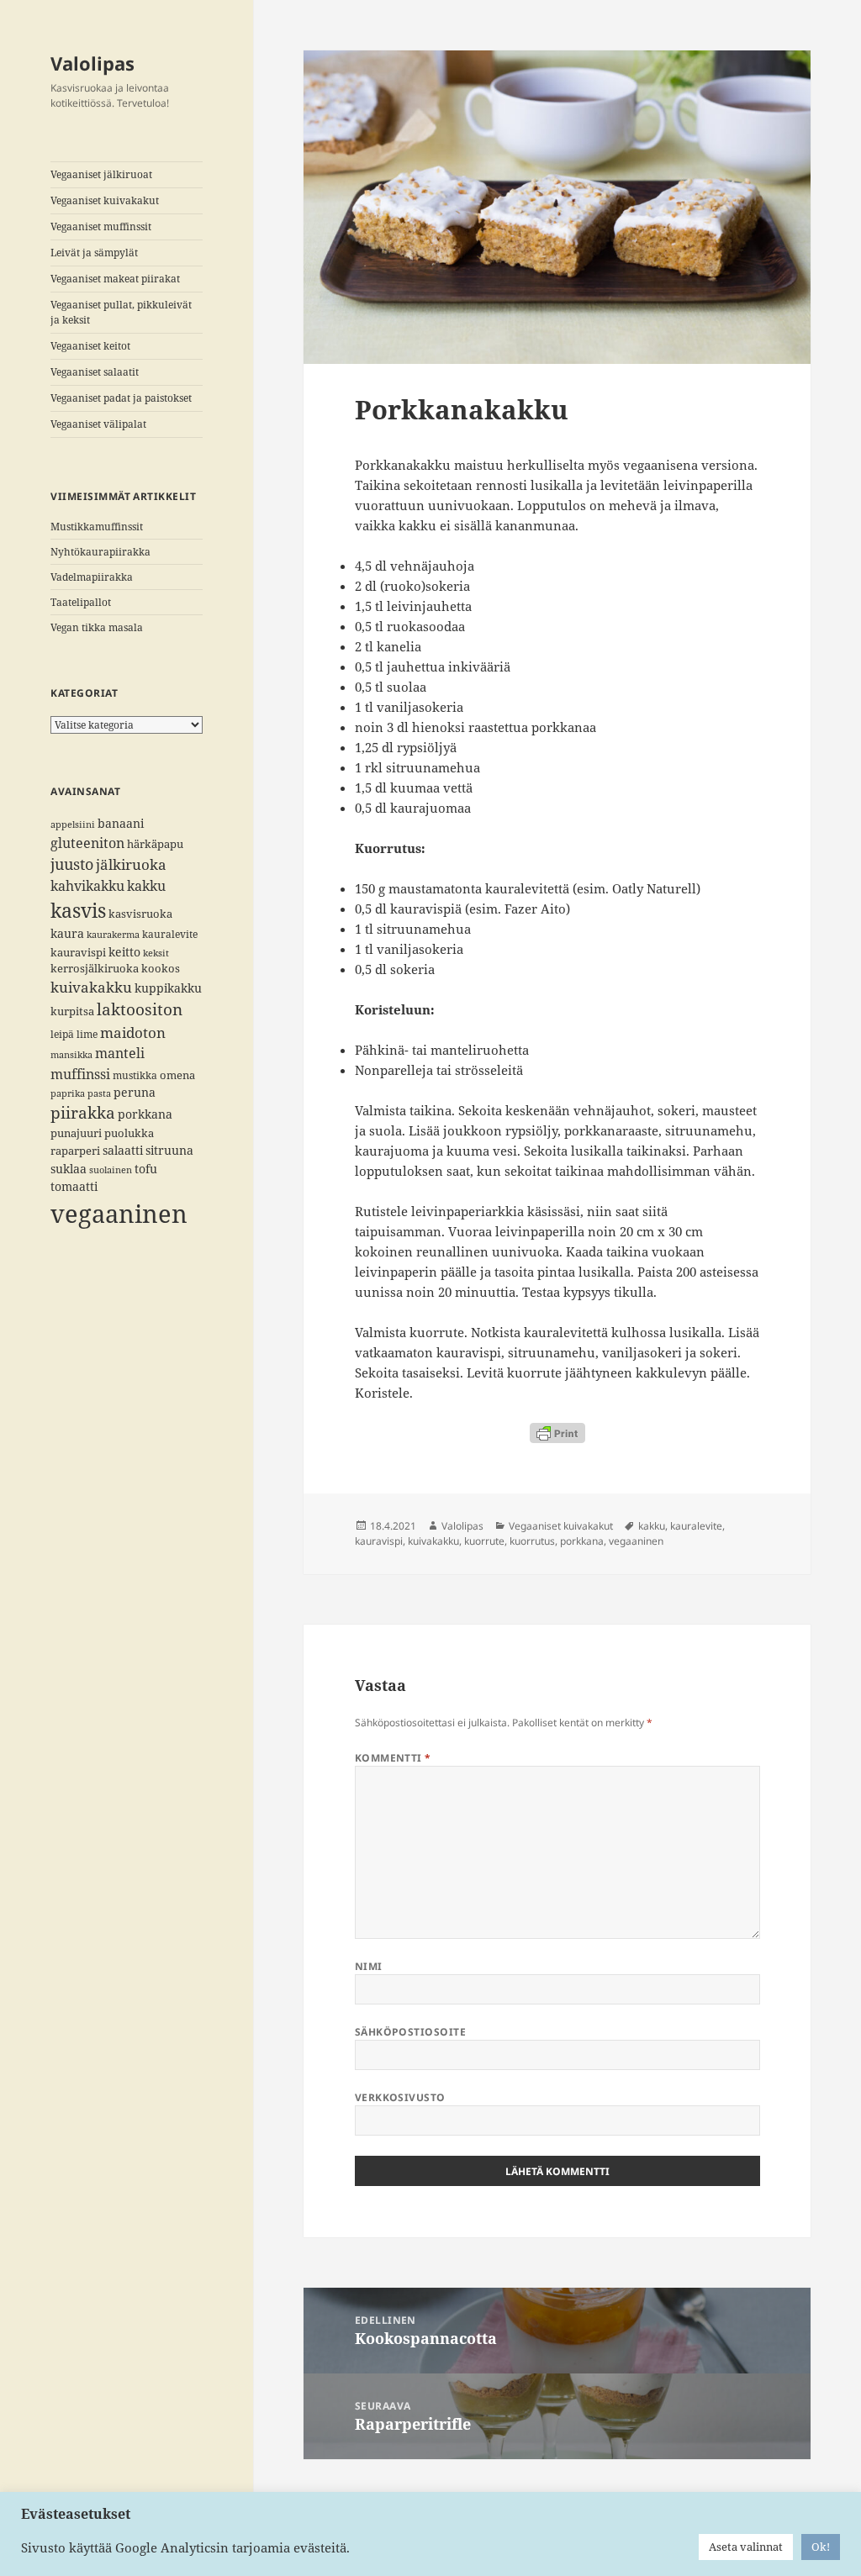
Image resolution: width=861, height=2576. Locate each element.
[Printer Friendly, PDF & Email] (557, 1433)
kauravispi (78, 952)
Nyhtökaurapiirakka (100, 552)
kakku (146, 886)
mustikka (135, 1075)
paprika (68, 1093)
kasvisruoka (140, 914)
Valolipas (92, 63)
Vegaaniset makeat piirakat (115, 279)
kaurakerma (113, 935)
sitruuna (169, 1150)
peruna (135, 1092)
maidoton (133, 1033)
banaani (121, 823)
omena (177, 1075)
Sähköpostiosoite (411, 2032)
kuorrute (484, 1541)
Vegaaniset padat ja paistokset (121, 398)
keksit (156, 953)
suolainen (111, 1170)
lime (87, 1034)
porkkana (145, 1114)
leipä (62, 1034)
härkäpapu (155, 844)
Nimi (369, 1966)
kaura (67, 933)
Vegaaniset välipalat (98, 424)
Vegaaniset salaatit (95, 372)
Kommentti (393, 1758)
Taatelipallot (81, 602)
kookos (161, 968)
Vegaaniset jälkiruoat (101, 174)
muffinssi (80, 1074)
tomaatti (74, 1186)
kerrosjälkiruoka (95, 968)
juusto (72, 864)
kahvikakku (87, 886)
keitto (124, 952)
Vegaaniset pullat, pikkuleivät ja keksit (121, 312)
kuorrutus (532, 1541)
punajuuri (76, 1133)
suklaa (69, 1169)
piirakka (83, 1113)
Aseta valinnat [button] (746, 2547)
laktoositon (140, 1009)
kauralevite (170, 934)
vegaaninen (119, 1214)
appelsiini (73, 824)
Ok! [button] (821, 2547)
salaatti (123, 1150)
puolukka (129, 1133)
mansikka (71, 1055)
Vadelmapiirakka (92, 577)
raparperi (75, 1151)
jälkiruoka (131, 864)
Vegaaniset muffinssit (101, 227)
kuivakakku (91, 987)
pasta (99, 1093)
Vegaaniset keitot (90, 346)
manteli (120, 1053)
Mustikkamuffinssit (97, 527)
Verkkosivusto (400, 2097)
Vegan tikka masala (97, 627)
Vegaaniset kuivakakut (105, 200)
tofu (146, 1169)
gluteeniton (87, 843)
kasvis (78, 910)
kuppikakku (168, 988)
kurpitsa (72, 1011)
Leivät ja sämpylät (94, 253)
